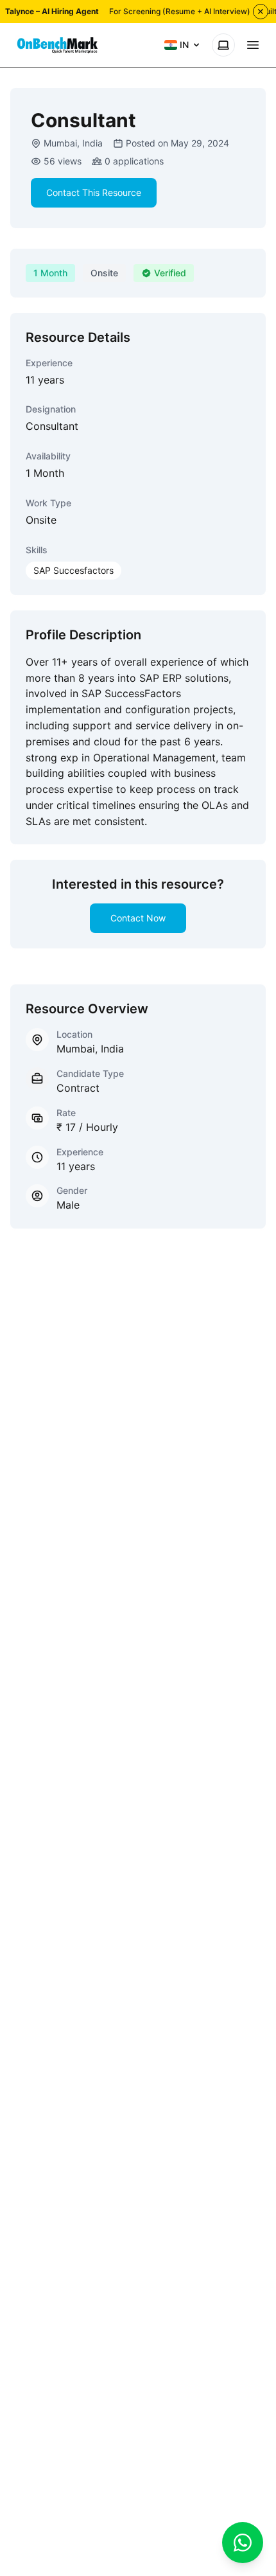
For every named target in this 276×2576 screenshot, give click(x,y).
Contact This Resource (94, 192)
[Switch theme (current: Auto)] (223, 45)
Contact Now (138, 918)
